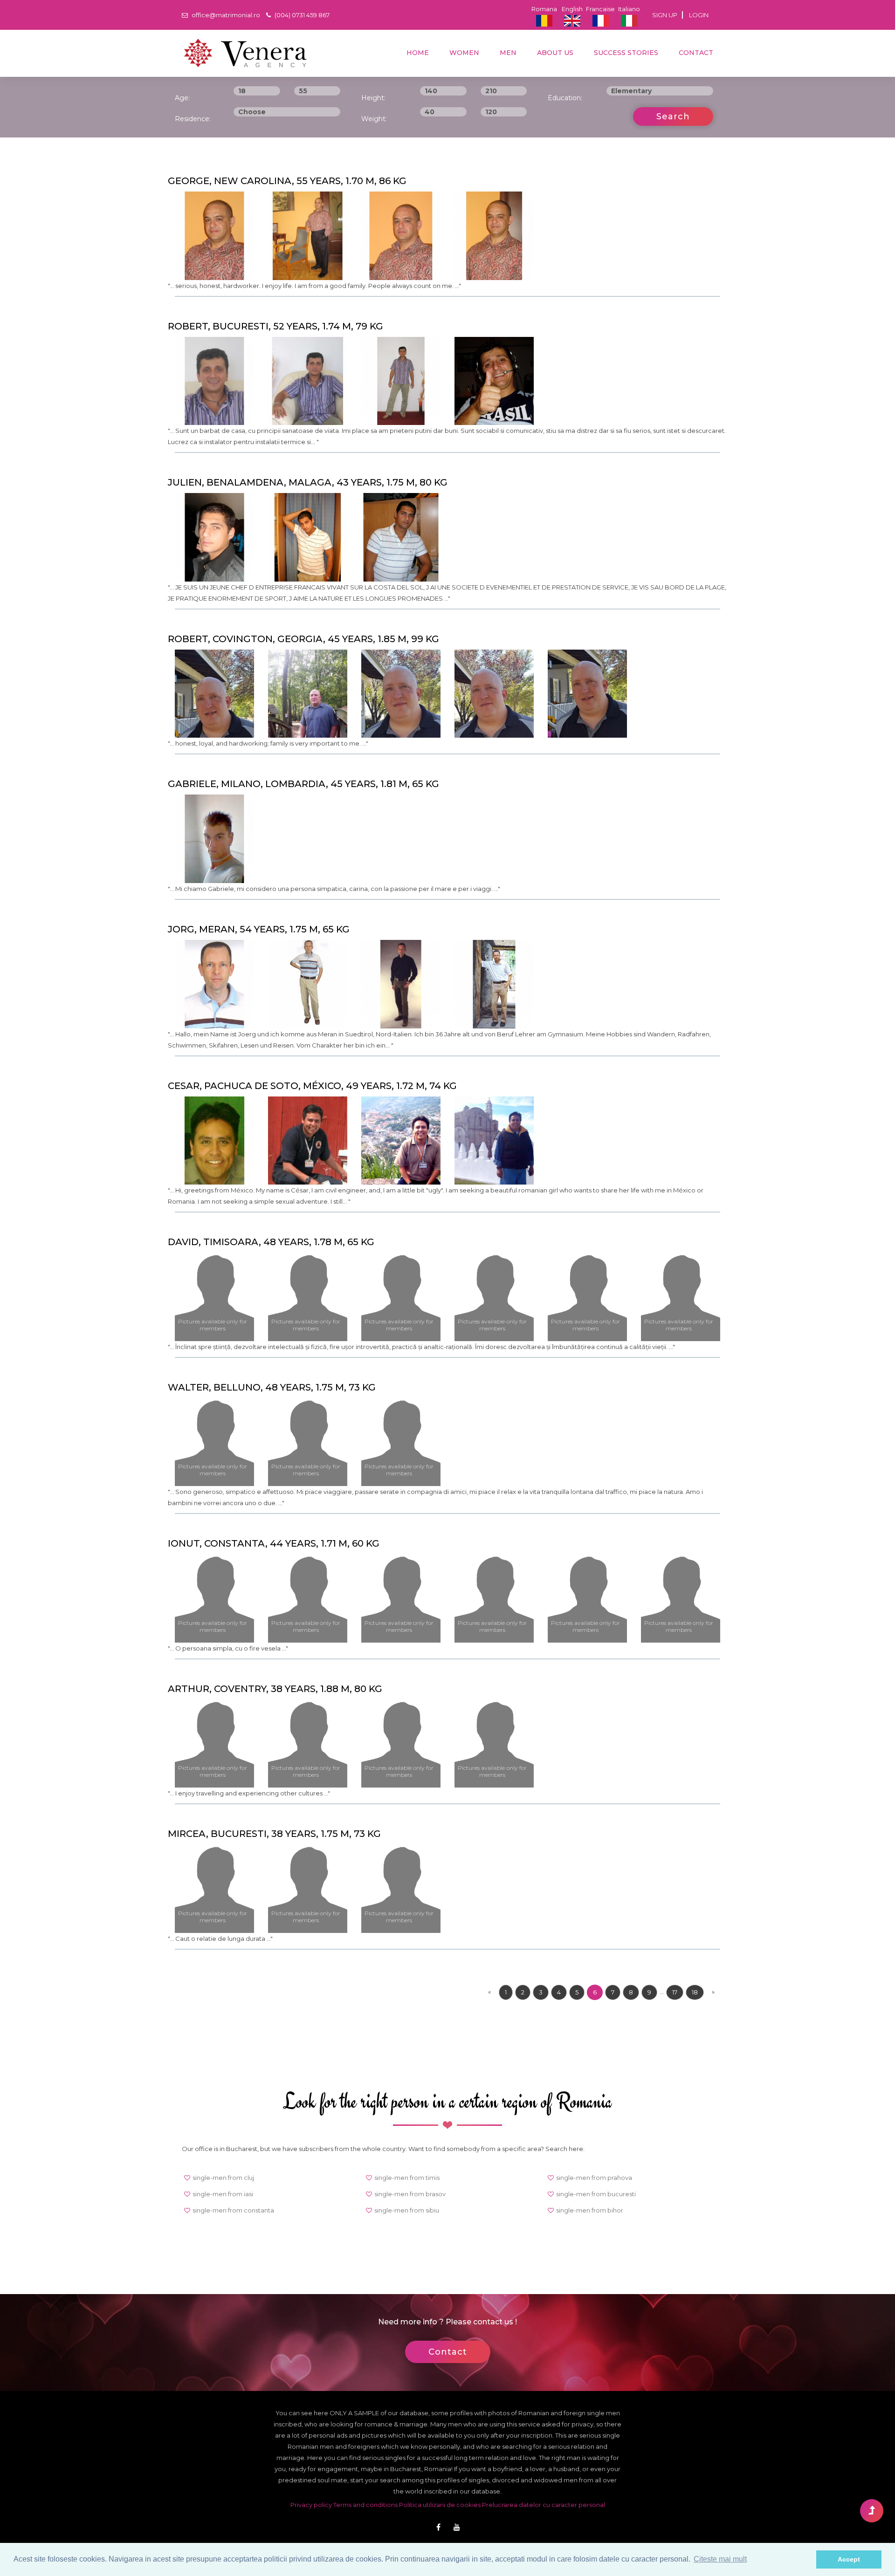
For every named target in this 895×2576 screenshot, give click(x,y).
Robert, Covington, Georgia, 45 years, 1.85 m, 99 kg (303, 639)
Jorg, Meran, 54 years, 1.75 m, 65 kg (259, 929)
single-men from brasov (410, 2194)
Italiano (629, 9)
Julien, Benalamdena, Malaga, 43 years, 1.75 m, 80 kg (308, 482)
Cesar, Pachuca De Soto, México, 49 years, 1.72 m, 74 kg (312, 1086)
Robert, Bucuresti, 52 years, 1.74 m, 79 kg (275, 326)
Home (417, 53)
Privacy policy (312, 2505)
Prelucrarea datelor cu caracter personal (544, 2505)
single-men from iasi (223, 2194)
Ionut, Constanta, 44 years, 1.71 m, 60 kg (274, 1543)
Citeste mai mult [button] (720, 2559)
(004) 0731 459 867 (301, 15)
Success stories (625, 53)
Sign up (665, 15)
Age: (182, 98)
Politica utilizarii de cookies (440, 2505)
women (463, 53)
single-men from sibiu (407, 2210)
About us (554, 53)
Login (699, 15)
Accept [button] (849, 2559)
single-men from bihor (590, 2210)
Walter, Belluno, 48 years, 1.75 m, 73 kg (272, 1387)
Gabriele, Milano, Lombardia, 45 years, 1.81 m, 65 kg (303, 784)
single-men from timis (407, 2178)
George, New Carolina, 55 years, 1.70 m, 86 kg (287, 181)
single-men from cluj (223, 2178)
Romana (544, 9)
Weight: (374, 119)
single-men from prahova (594, 2178)
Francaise (600, 9)
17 (675, 1992)
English (572, 9)
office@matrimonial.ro (225, 15)
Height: (373, 98)
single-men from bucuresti (596, 2194)
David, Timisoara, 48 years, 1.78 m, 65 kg (271, 1242)
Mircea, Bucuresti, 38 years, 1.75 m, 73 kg (274, 1834)
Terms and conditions (366, 2505)
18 (695, 1992)
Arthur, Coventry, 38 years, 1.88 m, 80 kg (275, 1689)
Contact (695, 53)
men (507, 53)
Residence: (193, 119)
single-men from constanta (233, 2210)
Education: (565, 98)
